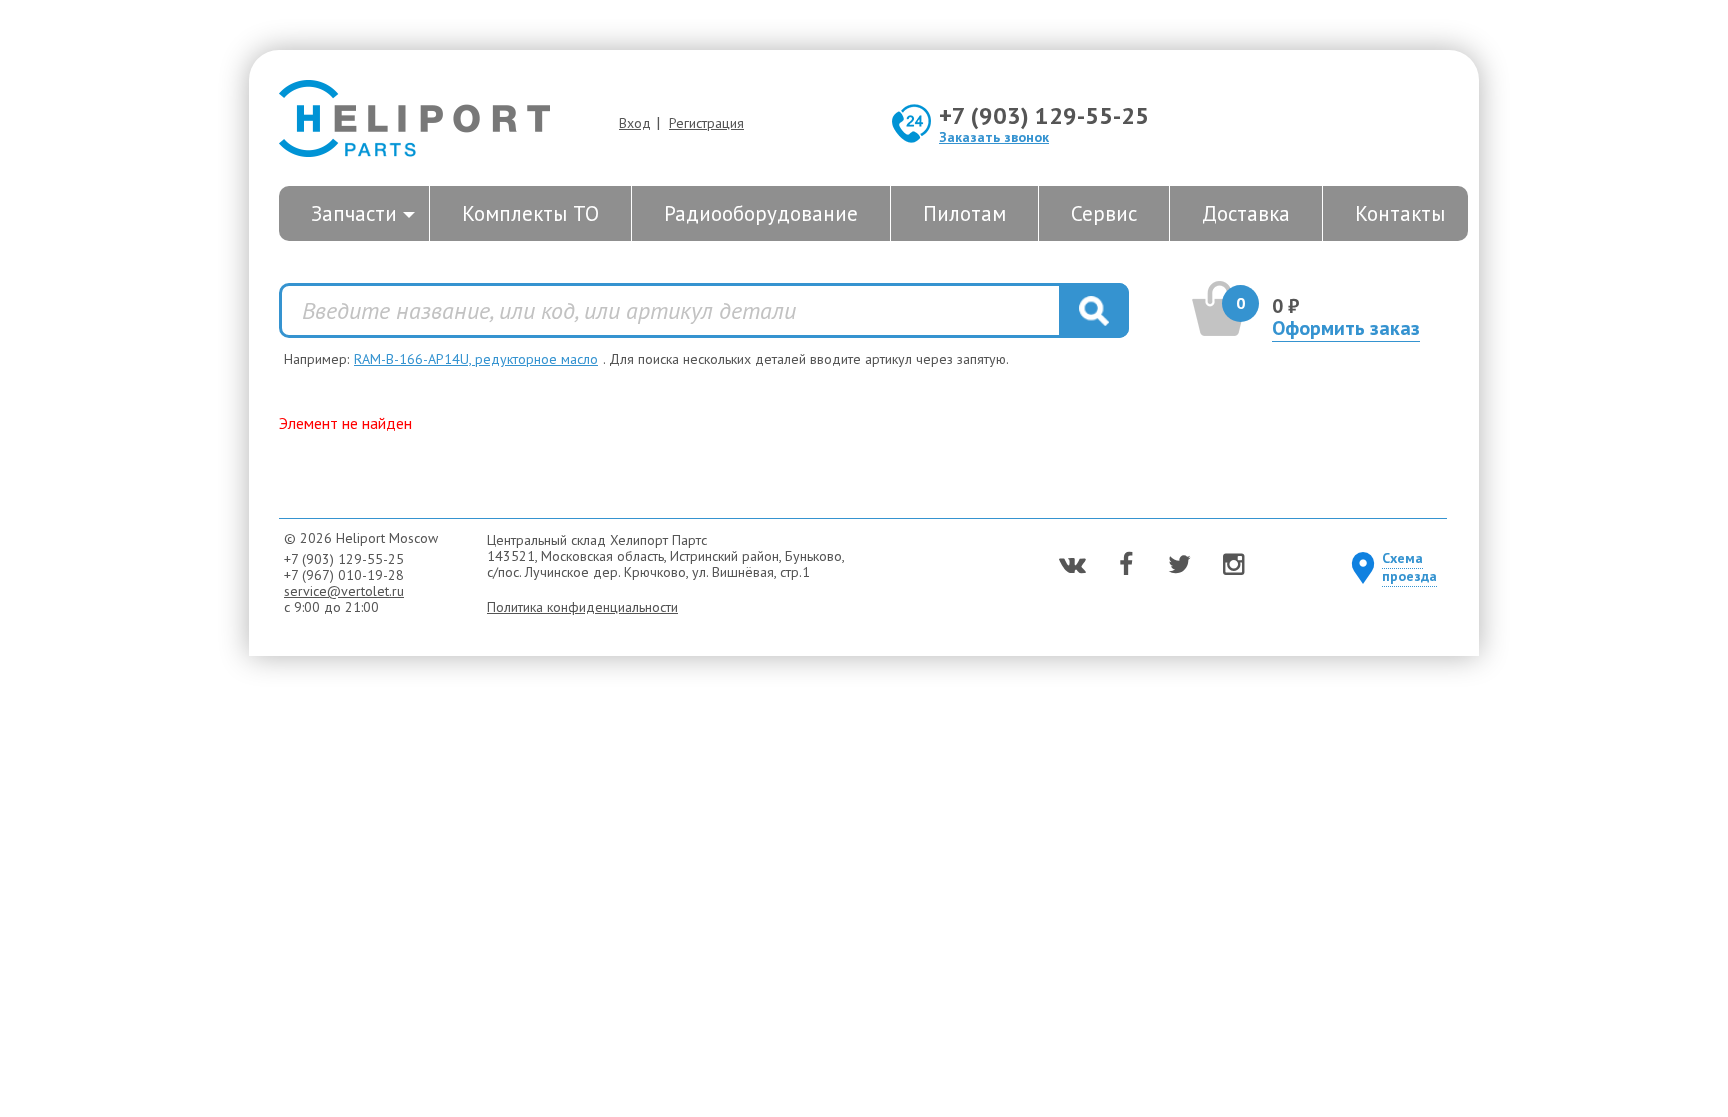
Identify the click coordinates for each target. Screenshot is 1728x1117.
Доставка (1246, 213)
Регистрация (706, 123)
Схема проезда (1409, 567)
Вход (635, 123)
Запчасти (354, 213)
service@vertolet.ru (344, 591)
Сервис (1104, 213)
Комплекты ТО (530, 213)
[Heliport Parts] (414, 120)
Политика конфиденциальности (582, 607)
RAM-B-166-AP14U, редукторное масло (476, 359)
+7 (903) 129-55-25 (1044, 115)
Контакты (1400, 213)
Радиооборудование (761, 213)
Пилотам (964, 213)
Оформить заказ (1346, 328)
